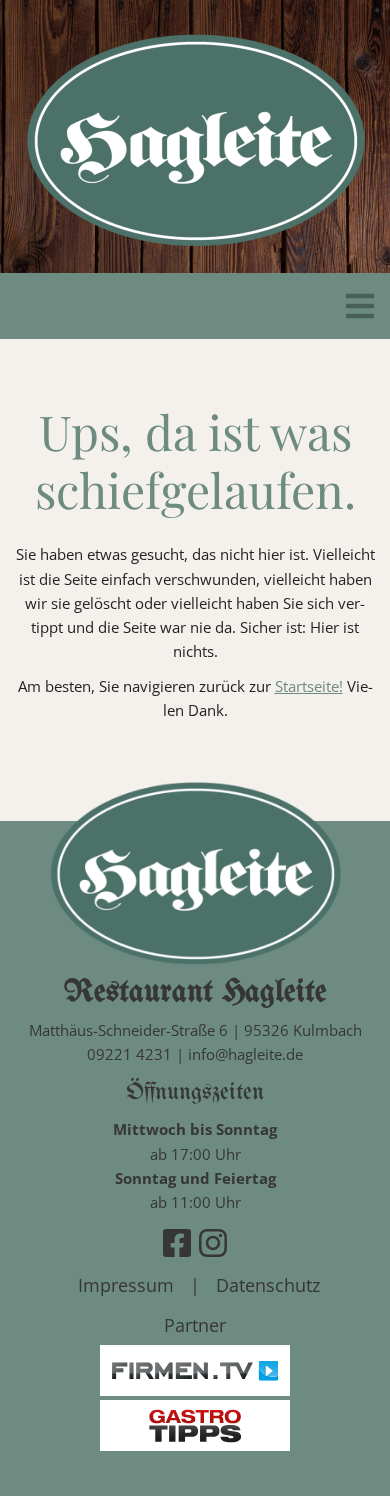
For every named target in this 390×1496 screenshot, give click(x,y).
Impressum (126, 1285)
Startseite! (309, 686)
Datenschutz (268, 1285)
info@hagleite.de (245, 1054)
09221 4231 (129, 1054)
